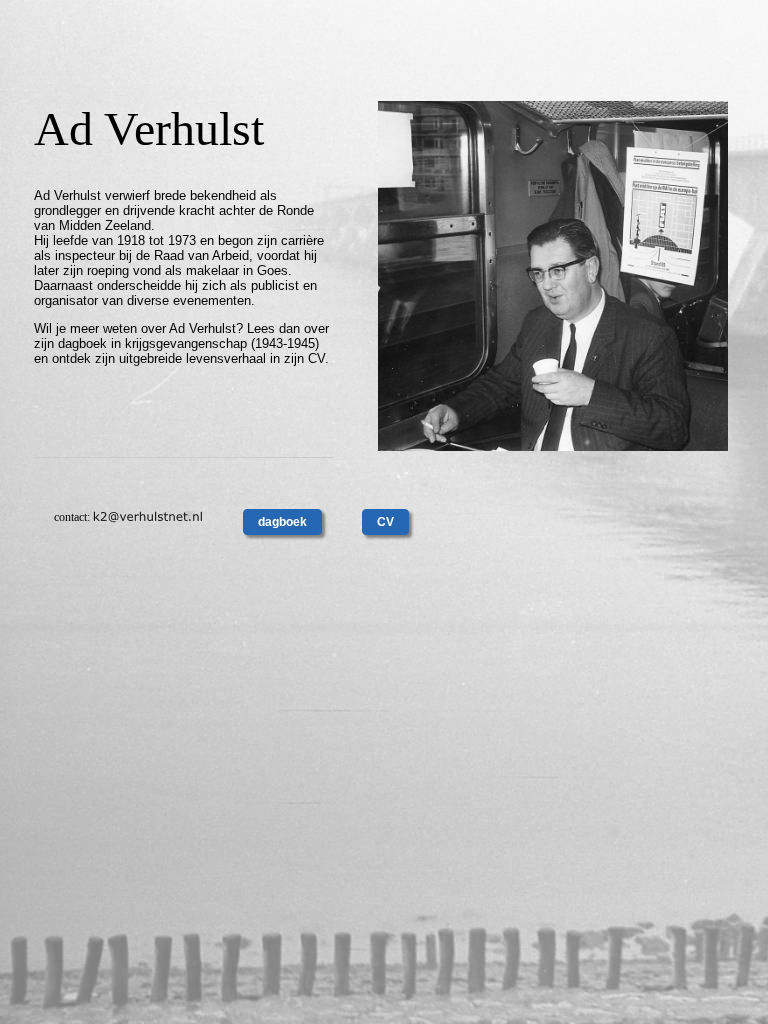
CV (385, 522)
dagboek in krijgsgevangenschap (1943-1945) (188, 343)
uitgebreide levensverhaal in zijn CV (222, 358)
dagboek (282, 522)
